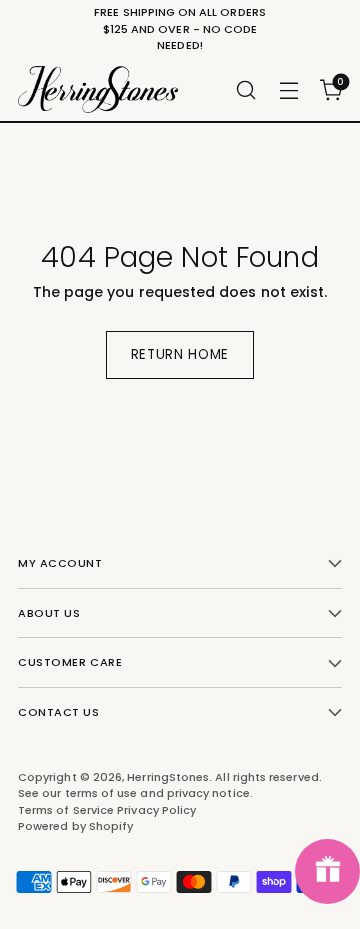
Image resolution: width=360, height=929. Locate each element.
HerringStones (168, 777)
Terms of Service (67, 810)
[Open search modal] (245, 89)
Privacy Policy (156, 810)
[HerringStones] (98, 89)
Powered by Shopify (75, 826)
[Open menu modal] (288, 89)
